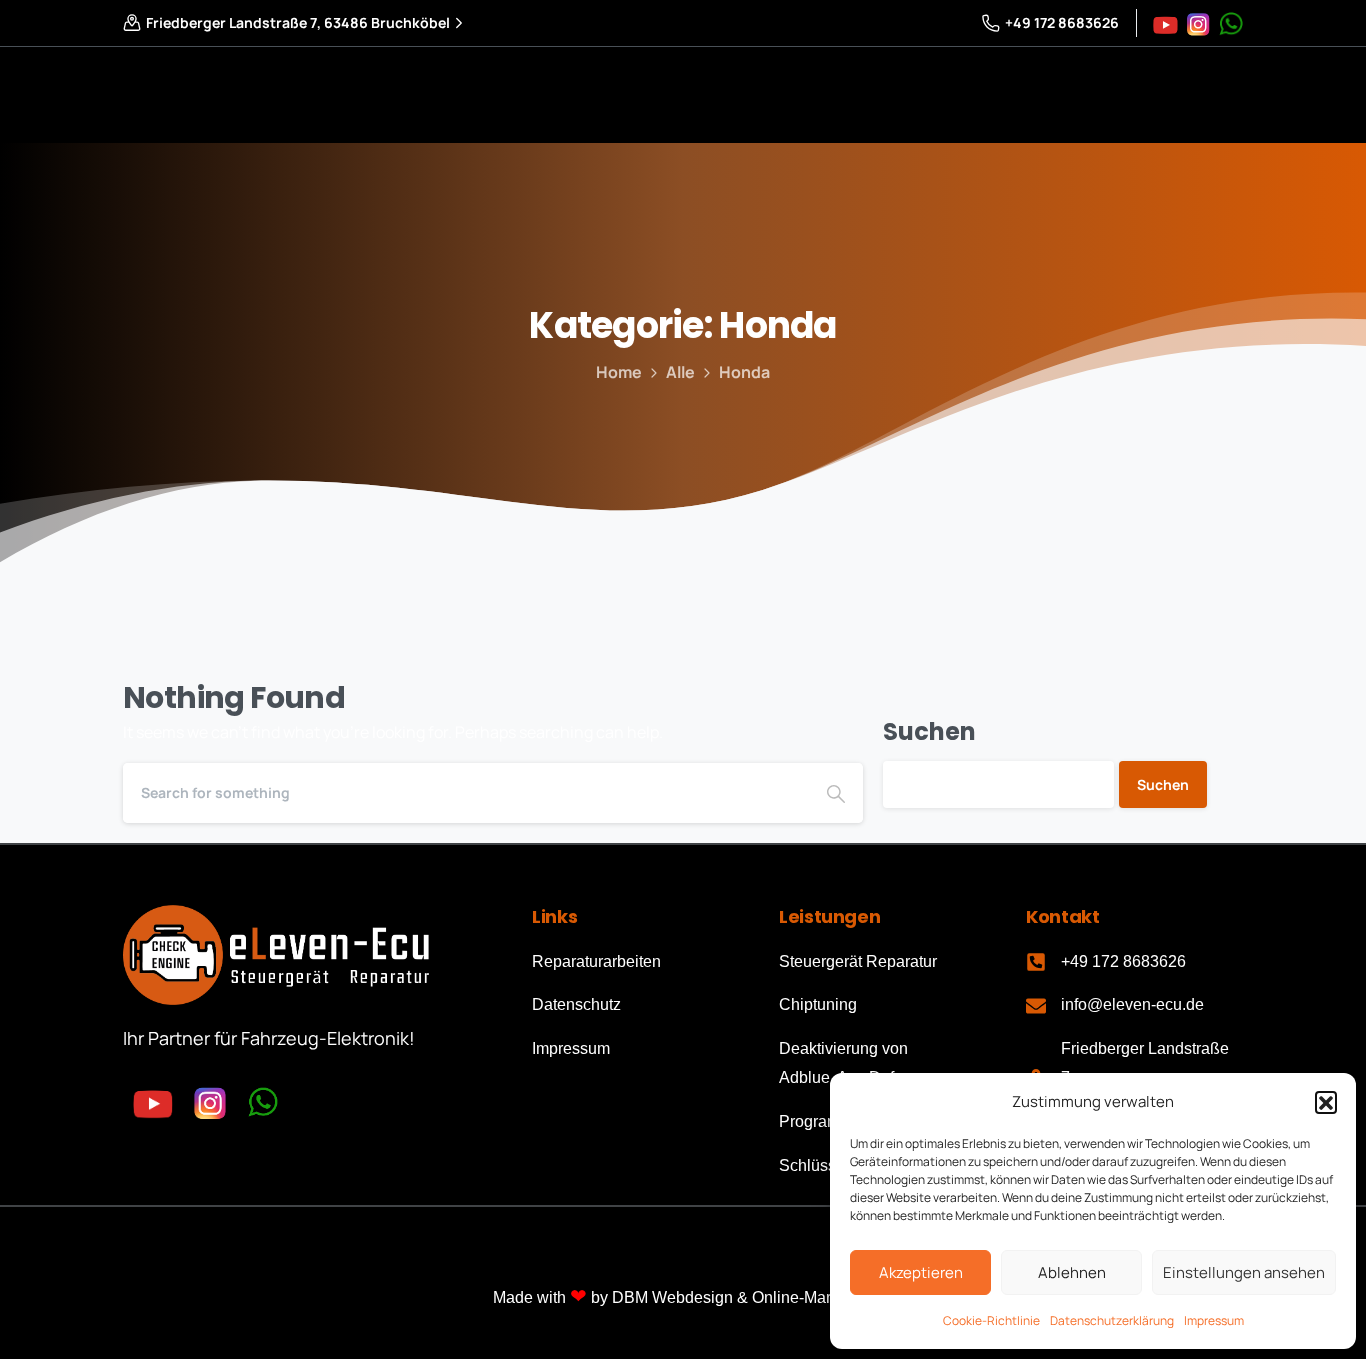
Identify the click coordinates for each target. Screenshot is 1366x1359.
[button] (1326, 1102)
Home (619, 372)
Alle (680, 372)
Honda (744, 372)
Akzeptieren (921, 1272)
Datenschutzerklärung (1112, 1320)
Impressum (1214, 1320)
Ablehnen (1072, 1272)
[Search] (836, 793)
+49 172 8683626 (1062, 22)
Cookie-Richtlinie (991, 1320)
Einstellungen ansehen (1244, 1272)
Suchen (929, 731)
